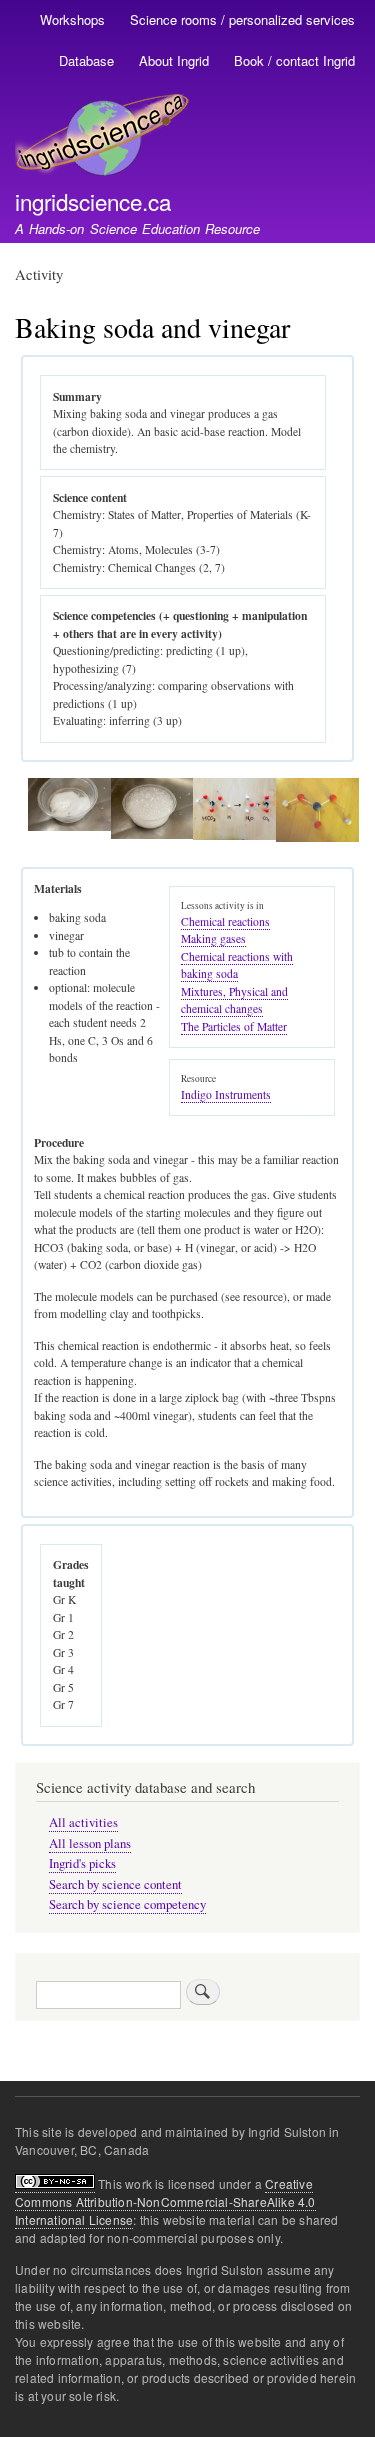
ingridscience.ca (93, 201)
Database (86, 60)
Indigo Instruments (226, 1094)
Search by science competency (127, 1904)
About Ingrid (174, 60)
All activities (83, 1822)
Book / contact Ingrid (294, 60)
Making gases (213, 938)
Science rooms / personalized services (242, 19)
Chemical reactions (225, 921)
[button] (69, 826)
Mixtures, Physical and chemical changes (234, 1000)
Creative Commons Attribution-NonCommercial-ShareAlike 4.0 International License (165, 2201)
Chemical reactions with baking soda (237, 965)
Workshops (72, 19)
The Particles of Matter (234, 1026)
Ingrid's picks (82, 1863)
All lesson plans (90, 1843)
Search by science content (115, 1884)
